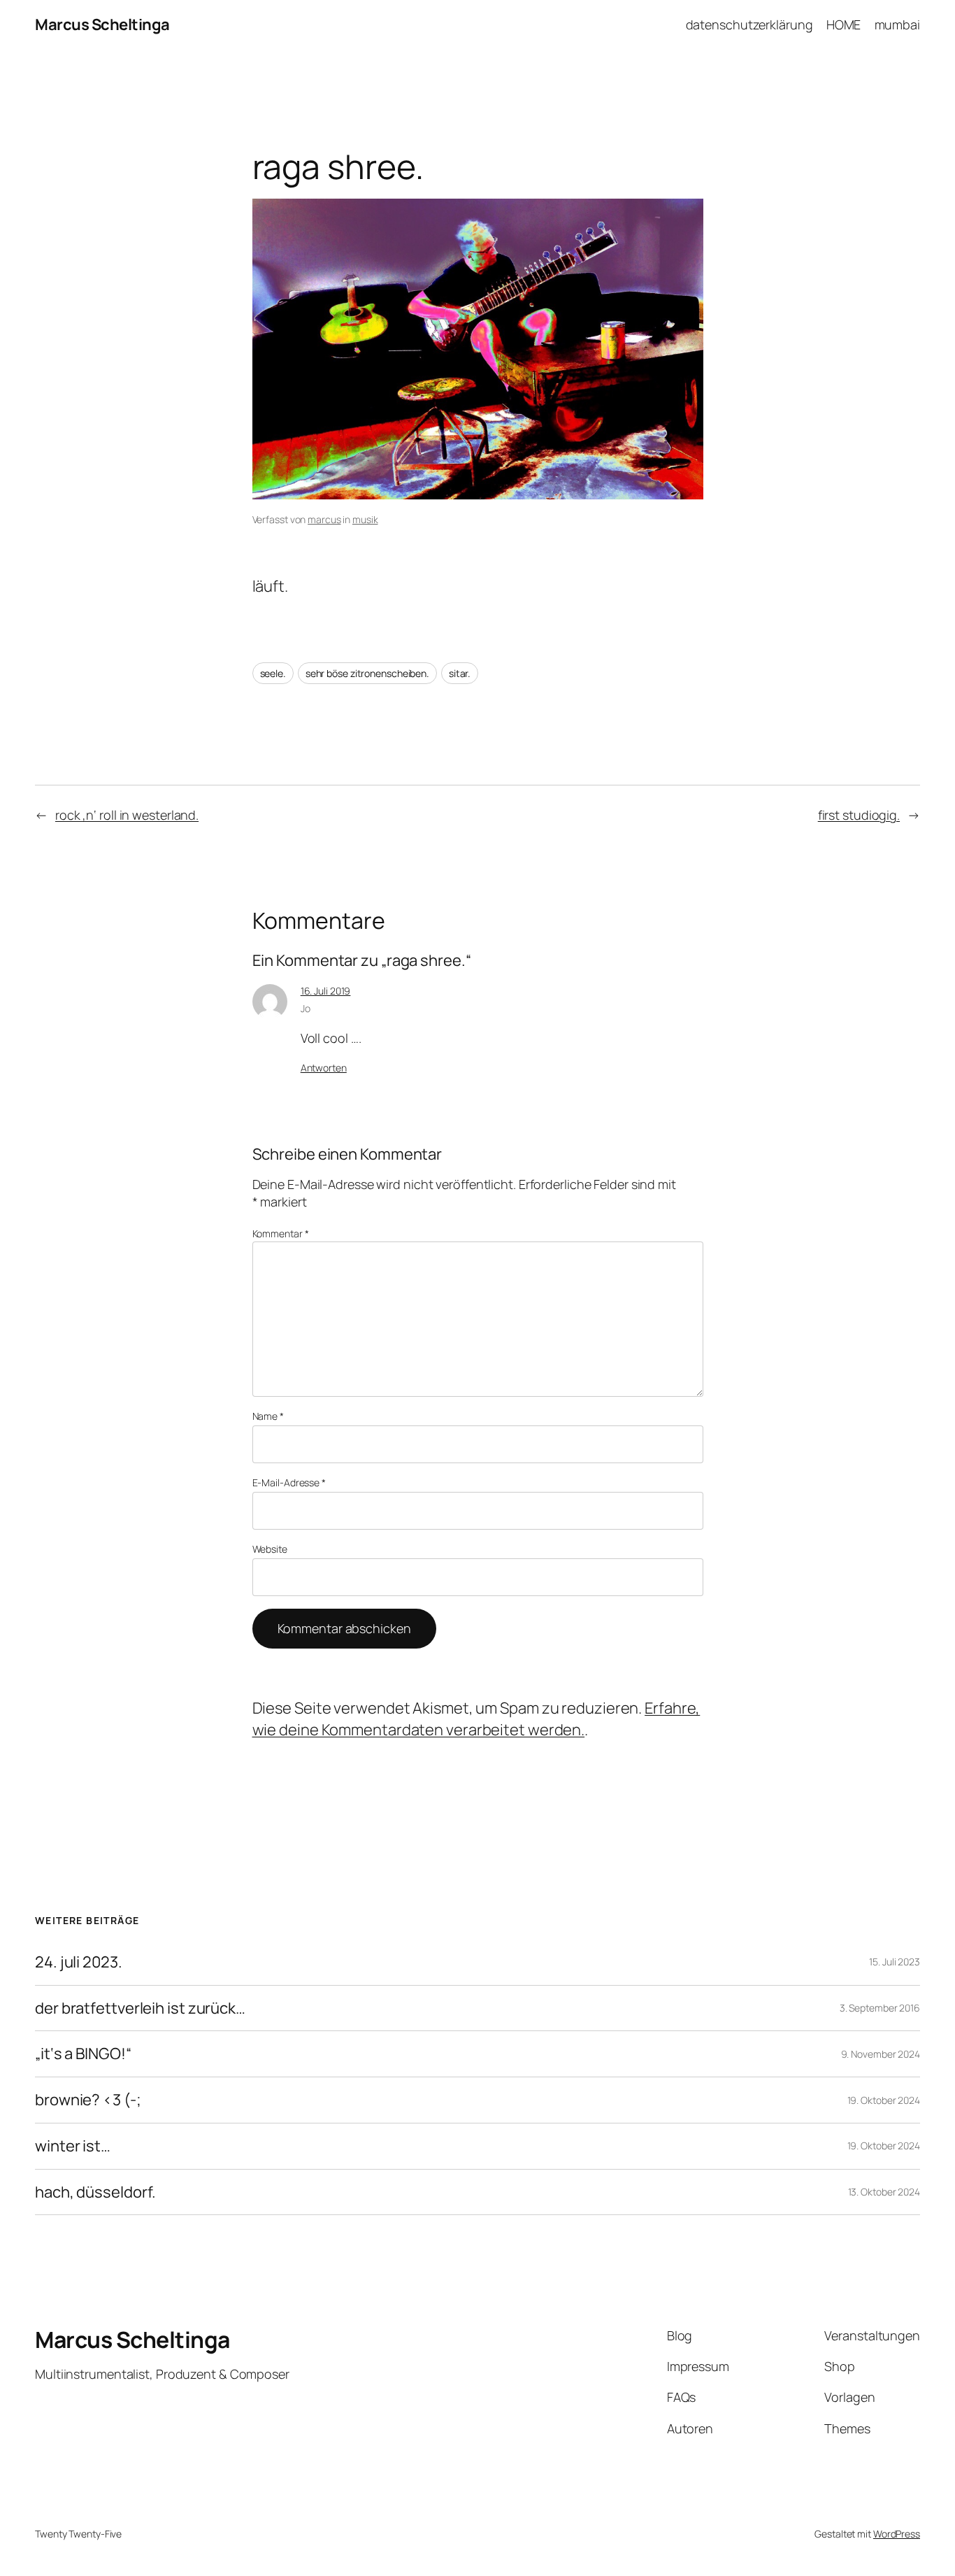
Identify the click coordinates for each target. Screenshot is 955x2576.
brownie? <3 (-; (88, 2100)
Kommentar (281, 1233)
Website (270, 1549)
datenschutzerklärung (749, 24)
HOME (844, 24)
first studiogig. (859, 815)
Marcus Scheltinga (102, 24)
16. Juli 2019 (326, 991)
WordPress (897, 2534)
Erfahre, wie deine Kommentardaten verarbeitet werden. (476, 1719)
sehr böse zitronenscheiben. (367, 673)
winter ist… (73, 2146)
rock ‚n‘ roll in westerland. (127, 815)
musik (365, 519)
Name (268, 1416)
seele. (273, 673)
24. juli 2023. (79, 1962)
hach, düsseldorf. (95, 2192)
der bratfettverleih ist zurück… (140, 2008)
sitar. (460, 673)
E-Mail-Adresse (289, 1482)
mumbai (897, 24)
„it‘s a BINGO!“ (83, 2054)
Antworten (324, 1068)
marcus (324, 519)
